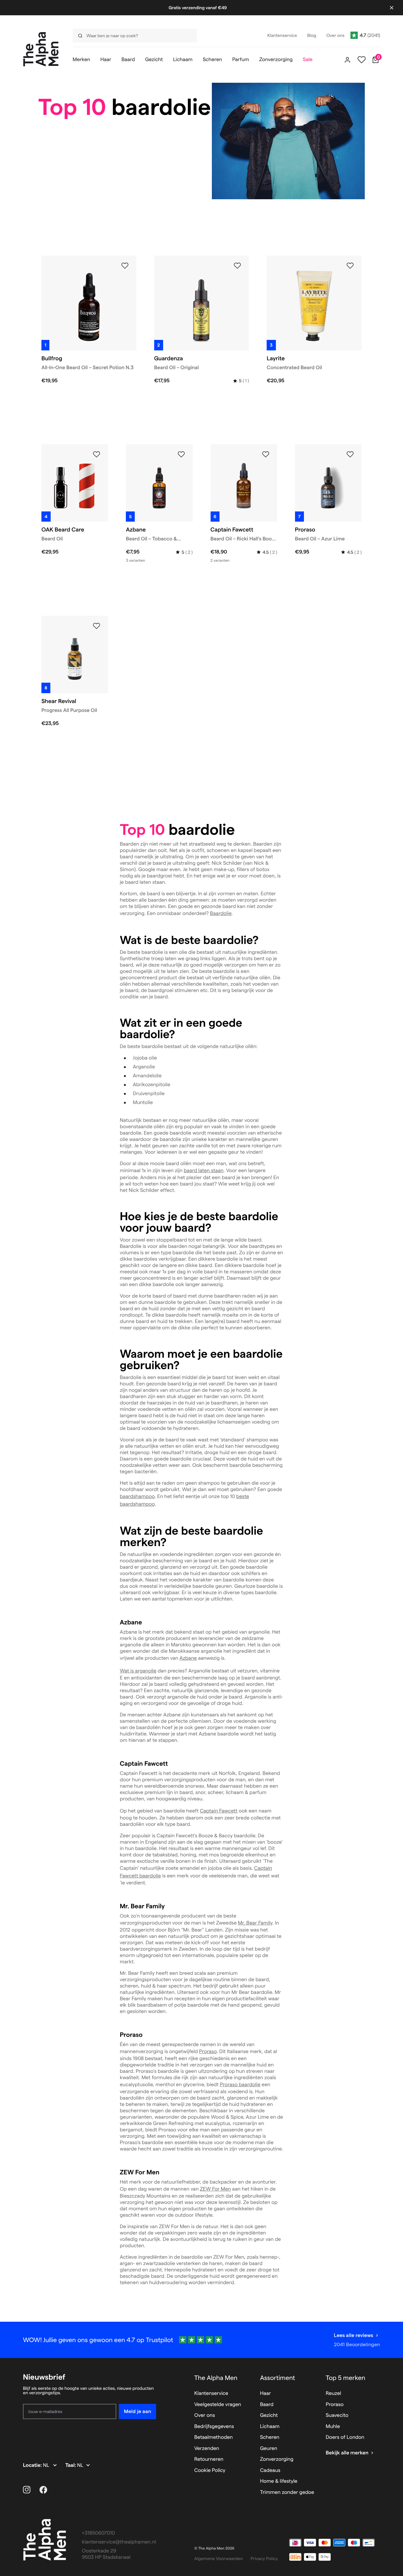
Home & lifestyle (279, 2481)
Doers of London (345, 2437)
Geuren (269, 2449)
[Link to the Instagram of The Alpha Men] (27, 2490)
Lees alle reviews (353, 2335)
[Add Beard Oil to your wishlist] (97, 454)
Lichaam (270, 2427)
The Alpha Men (216, 2378)
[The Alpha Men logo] (41, 49)
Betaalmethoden (214, 2437)
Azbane (188, 1658)
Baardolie (221, 914)
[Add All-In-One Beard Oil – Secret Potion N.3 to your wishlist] (125, 266)
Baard (267, 2405)
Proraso (208, 2052)
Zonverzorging (277, 2459)
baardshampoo (137, 1497)
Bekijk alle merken (347, 2453)
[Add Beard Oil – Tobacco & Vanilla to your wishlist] (181, 454)
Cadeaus (270, 2470)
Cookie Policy (210, 2470)
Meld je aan (137, 2411)
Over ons (205, 2415)
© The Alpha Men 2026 (214, 2548)
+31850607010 (98, 2533)
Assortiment (277, 2378)
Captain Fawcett (219, 1811)
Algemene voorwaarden (219, 2558)
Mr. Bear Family (255, 1923)
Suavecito (337, 2415)
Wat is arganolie (138, 1671)
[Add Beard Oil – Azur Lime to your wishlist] (350, 454)
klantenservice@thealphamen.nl (119, 2542)
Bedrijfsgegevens (214, 2427)
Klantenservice (211, 2393)
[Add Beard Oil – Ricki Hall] (266, 454)
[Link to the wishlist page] (362, 60)
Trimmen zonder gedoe (287, 2492)
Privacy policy (264, 2558)
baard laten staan (204, 1171)
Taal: (71, 2465)
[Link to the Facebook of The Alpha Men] (43, 2490)
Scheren (270, 2437)
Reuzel (334, 2393)
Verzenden (207, 2449)
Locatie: (33, 2465)
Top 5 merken (346, 2378)
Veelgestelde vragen (218, 2405)
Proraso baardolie (240, 2085)
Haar (265, 2393)
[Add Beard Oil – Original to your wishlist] (237, 266)
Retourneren (209, 2459)
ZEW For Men (215, 2189)
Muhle (333, 2427)
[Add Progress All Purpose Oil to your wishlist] (97, 626)
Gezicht (269, 2415)
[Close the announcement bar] (392, 8)
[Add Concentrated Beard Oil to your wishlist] (350, 266)
